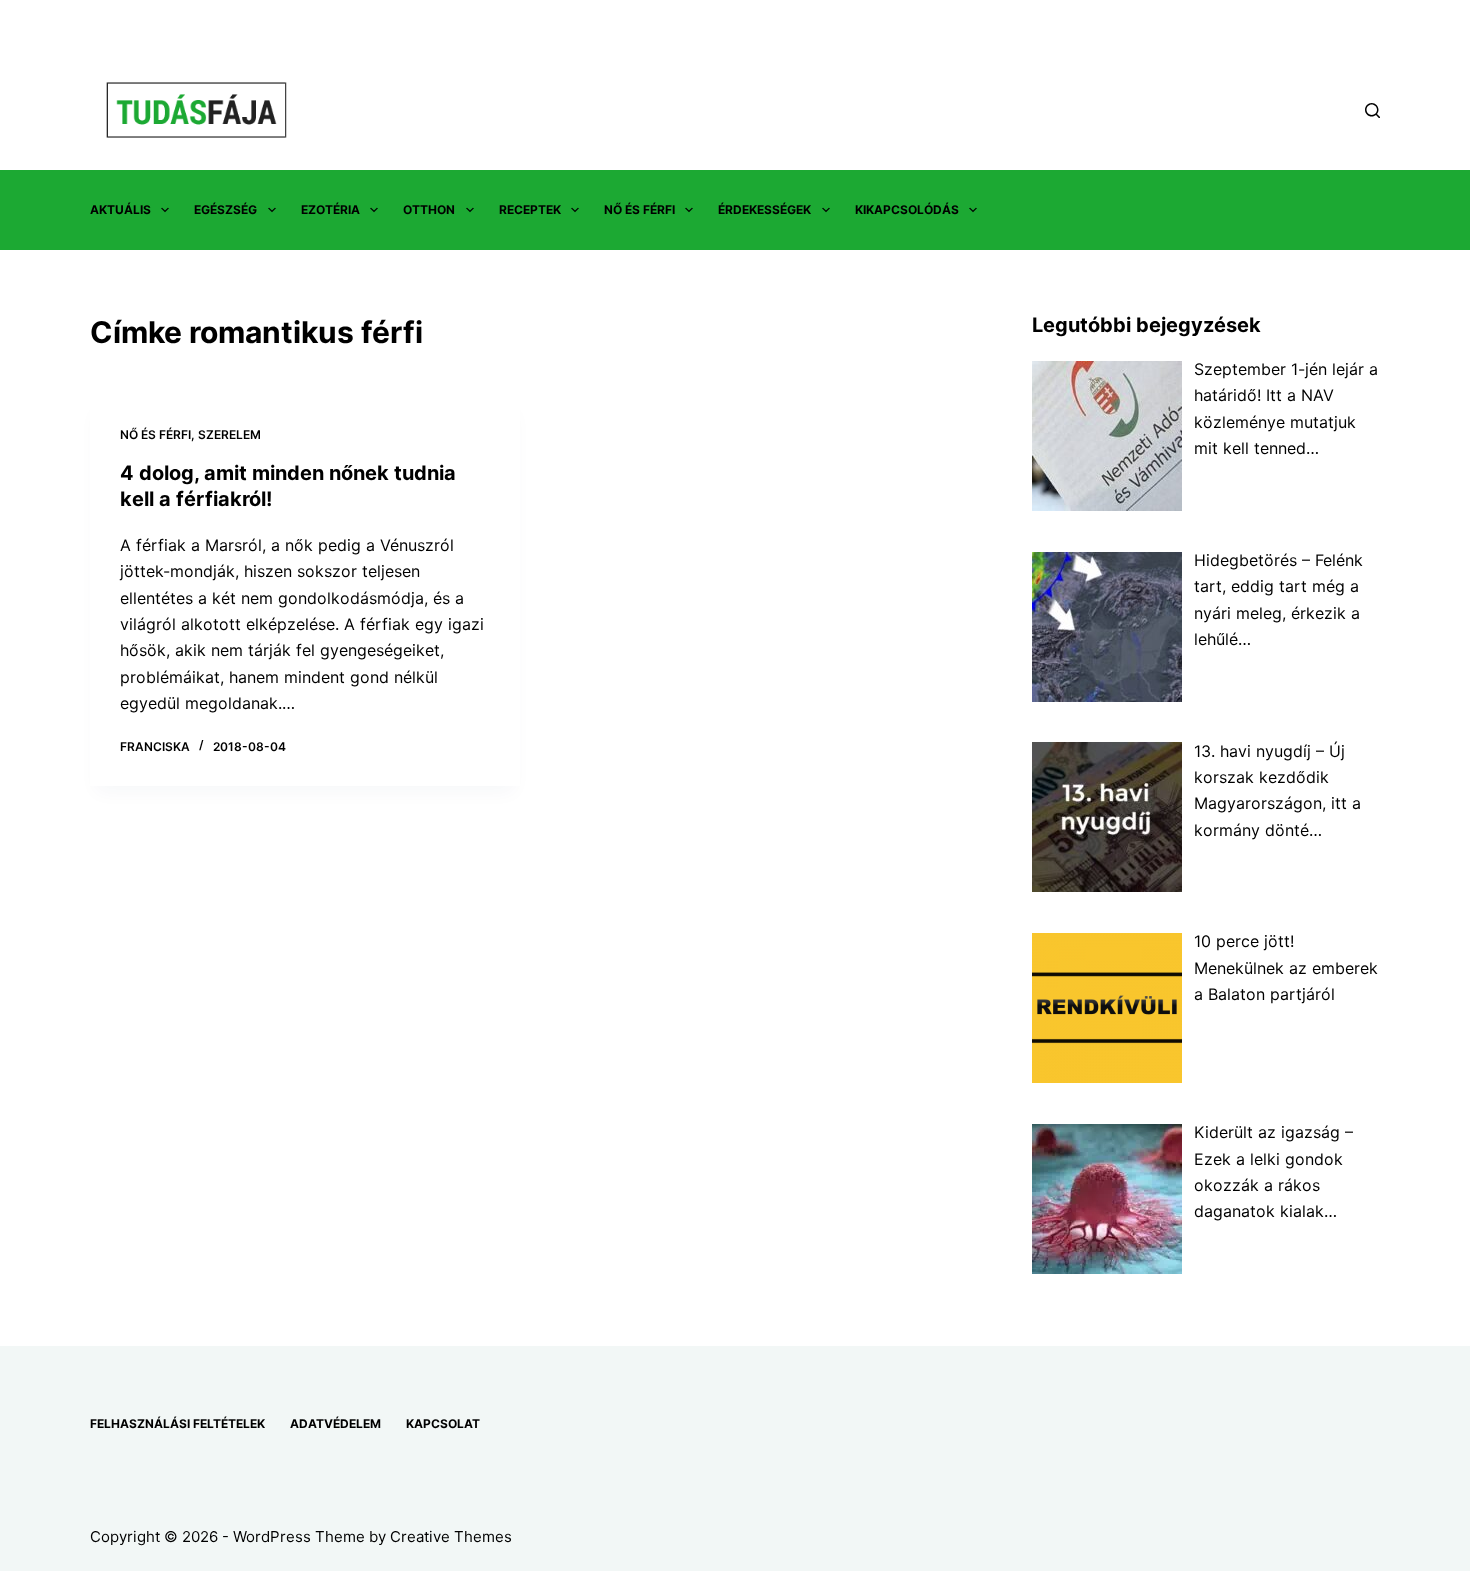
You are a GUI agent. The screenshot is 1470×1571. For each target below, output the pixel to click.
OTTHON (429, 209)
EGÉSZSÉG (225, 209)
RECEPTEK (530, 209)
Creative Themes (451, 1536)
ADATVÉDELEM (335, 1423)
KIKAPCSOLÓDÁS (907, 209)
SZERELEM (229, 434)
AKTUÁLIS (120, 209)
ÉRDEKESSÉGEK (764, 209)
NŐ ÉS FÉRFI (639, 209)
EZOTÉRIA (330, 209)
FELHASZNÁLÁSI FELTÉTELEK (177, 1423)
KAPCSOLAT (443, 1423)
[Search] (1372, 110)
